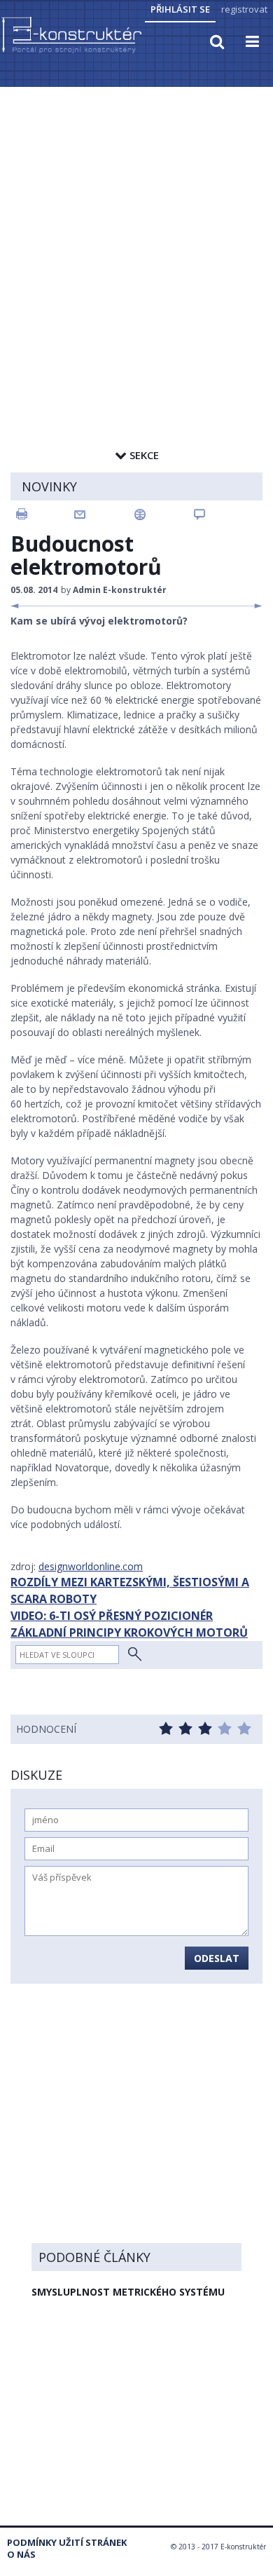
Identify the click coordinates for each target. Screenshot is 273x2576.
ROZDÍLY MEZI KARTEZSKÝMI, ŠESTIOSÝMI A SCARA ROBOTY (130, 1590)
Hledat (135, 1655)
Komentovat (224, 514)
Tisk (44, 514)
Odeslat (217, 1958)
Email (104, 514)
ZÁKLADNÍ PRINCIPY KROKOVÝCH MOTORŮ (129, 1633)
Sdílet (164, 514)
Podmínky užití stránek (67, 2543)
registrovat (244, 9)
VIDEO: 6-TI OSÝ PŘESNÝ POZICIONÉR (112, 1616)
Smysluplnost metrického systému (128, 2292)
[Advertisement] (136, 233)
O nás (21, 2555)
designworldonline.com (91, 1566)
